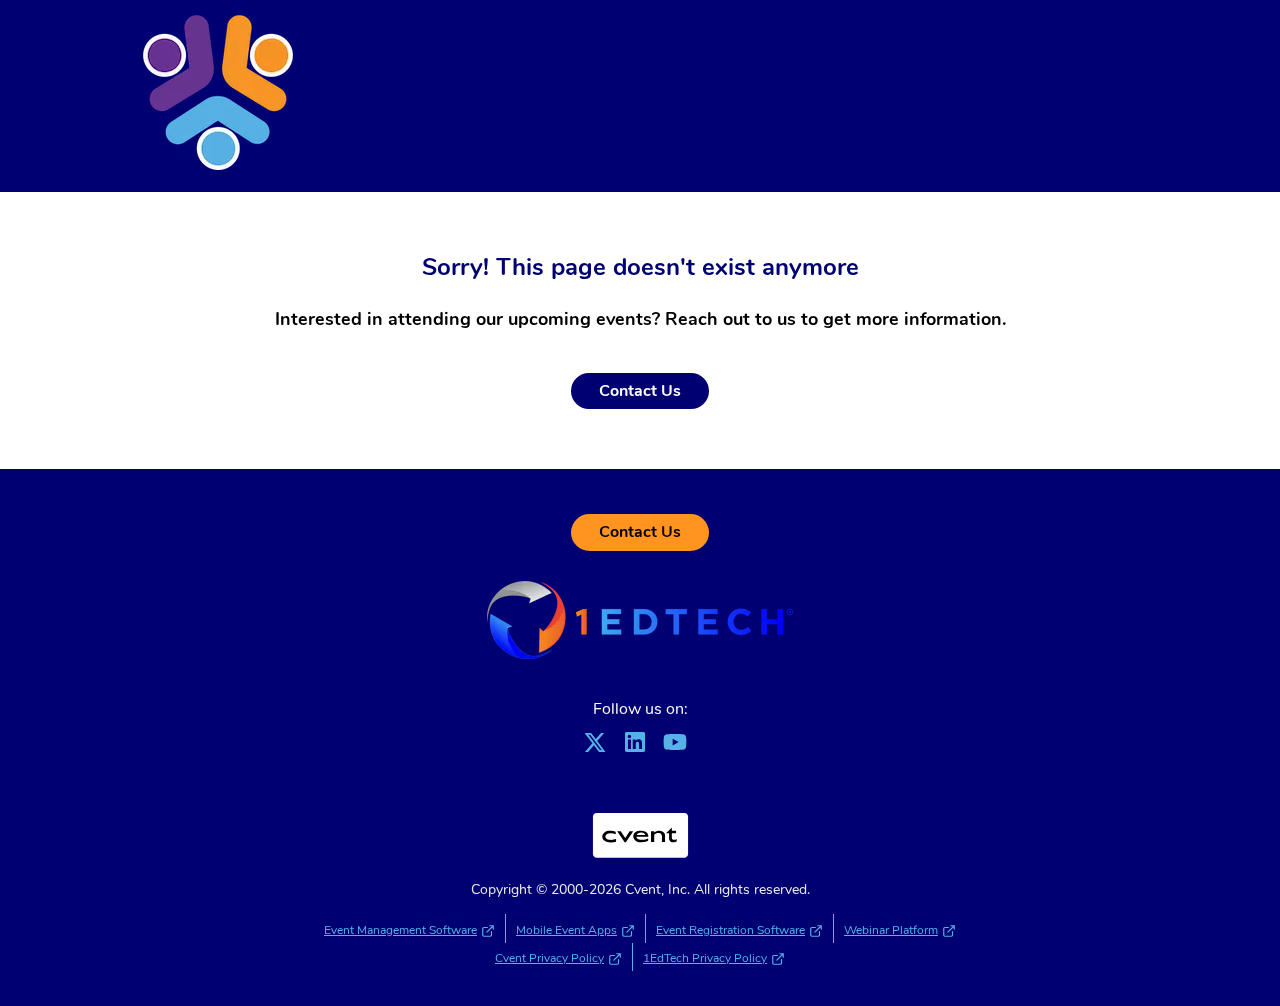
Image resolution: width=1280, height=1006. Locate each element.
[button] (600, 749)
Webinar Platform (891, 930)
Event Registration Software (730, 930)
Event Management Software (400, 930)
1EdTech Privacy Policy (705, 958)
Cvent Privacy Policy (549, 958)
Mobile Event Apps (566, 930)
